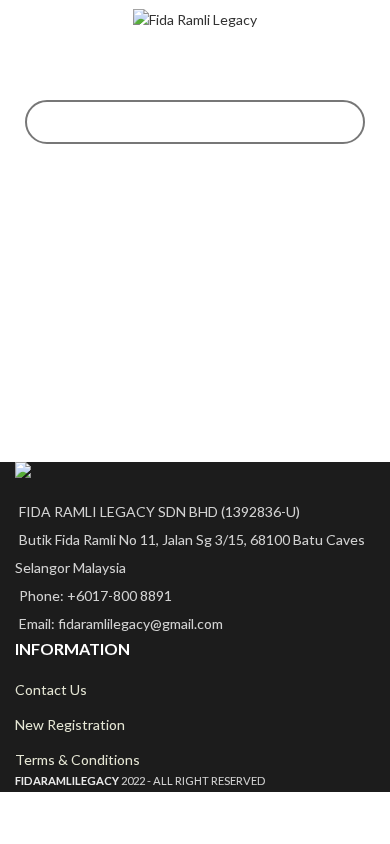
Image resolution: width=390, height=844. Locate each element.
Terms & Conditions (77, 759)
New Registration (70, 724)
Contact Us (51, 689)
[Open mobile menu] (23, 20)
